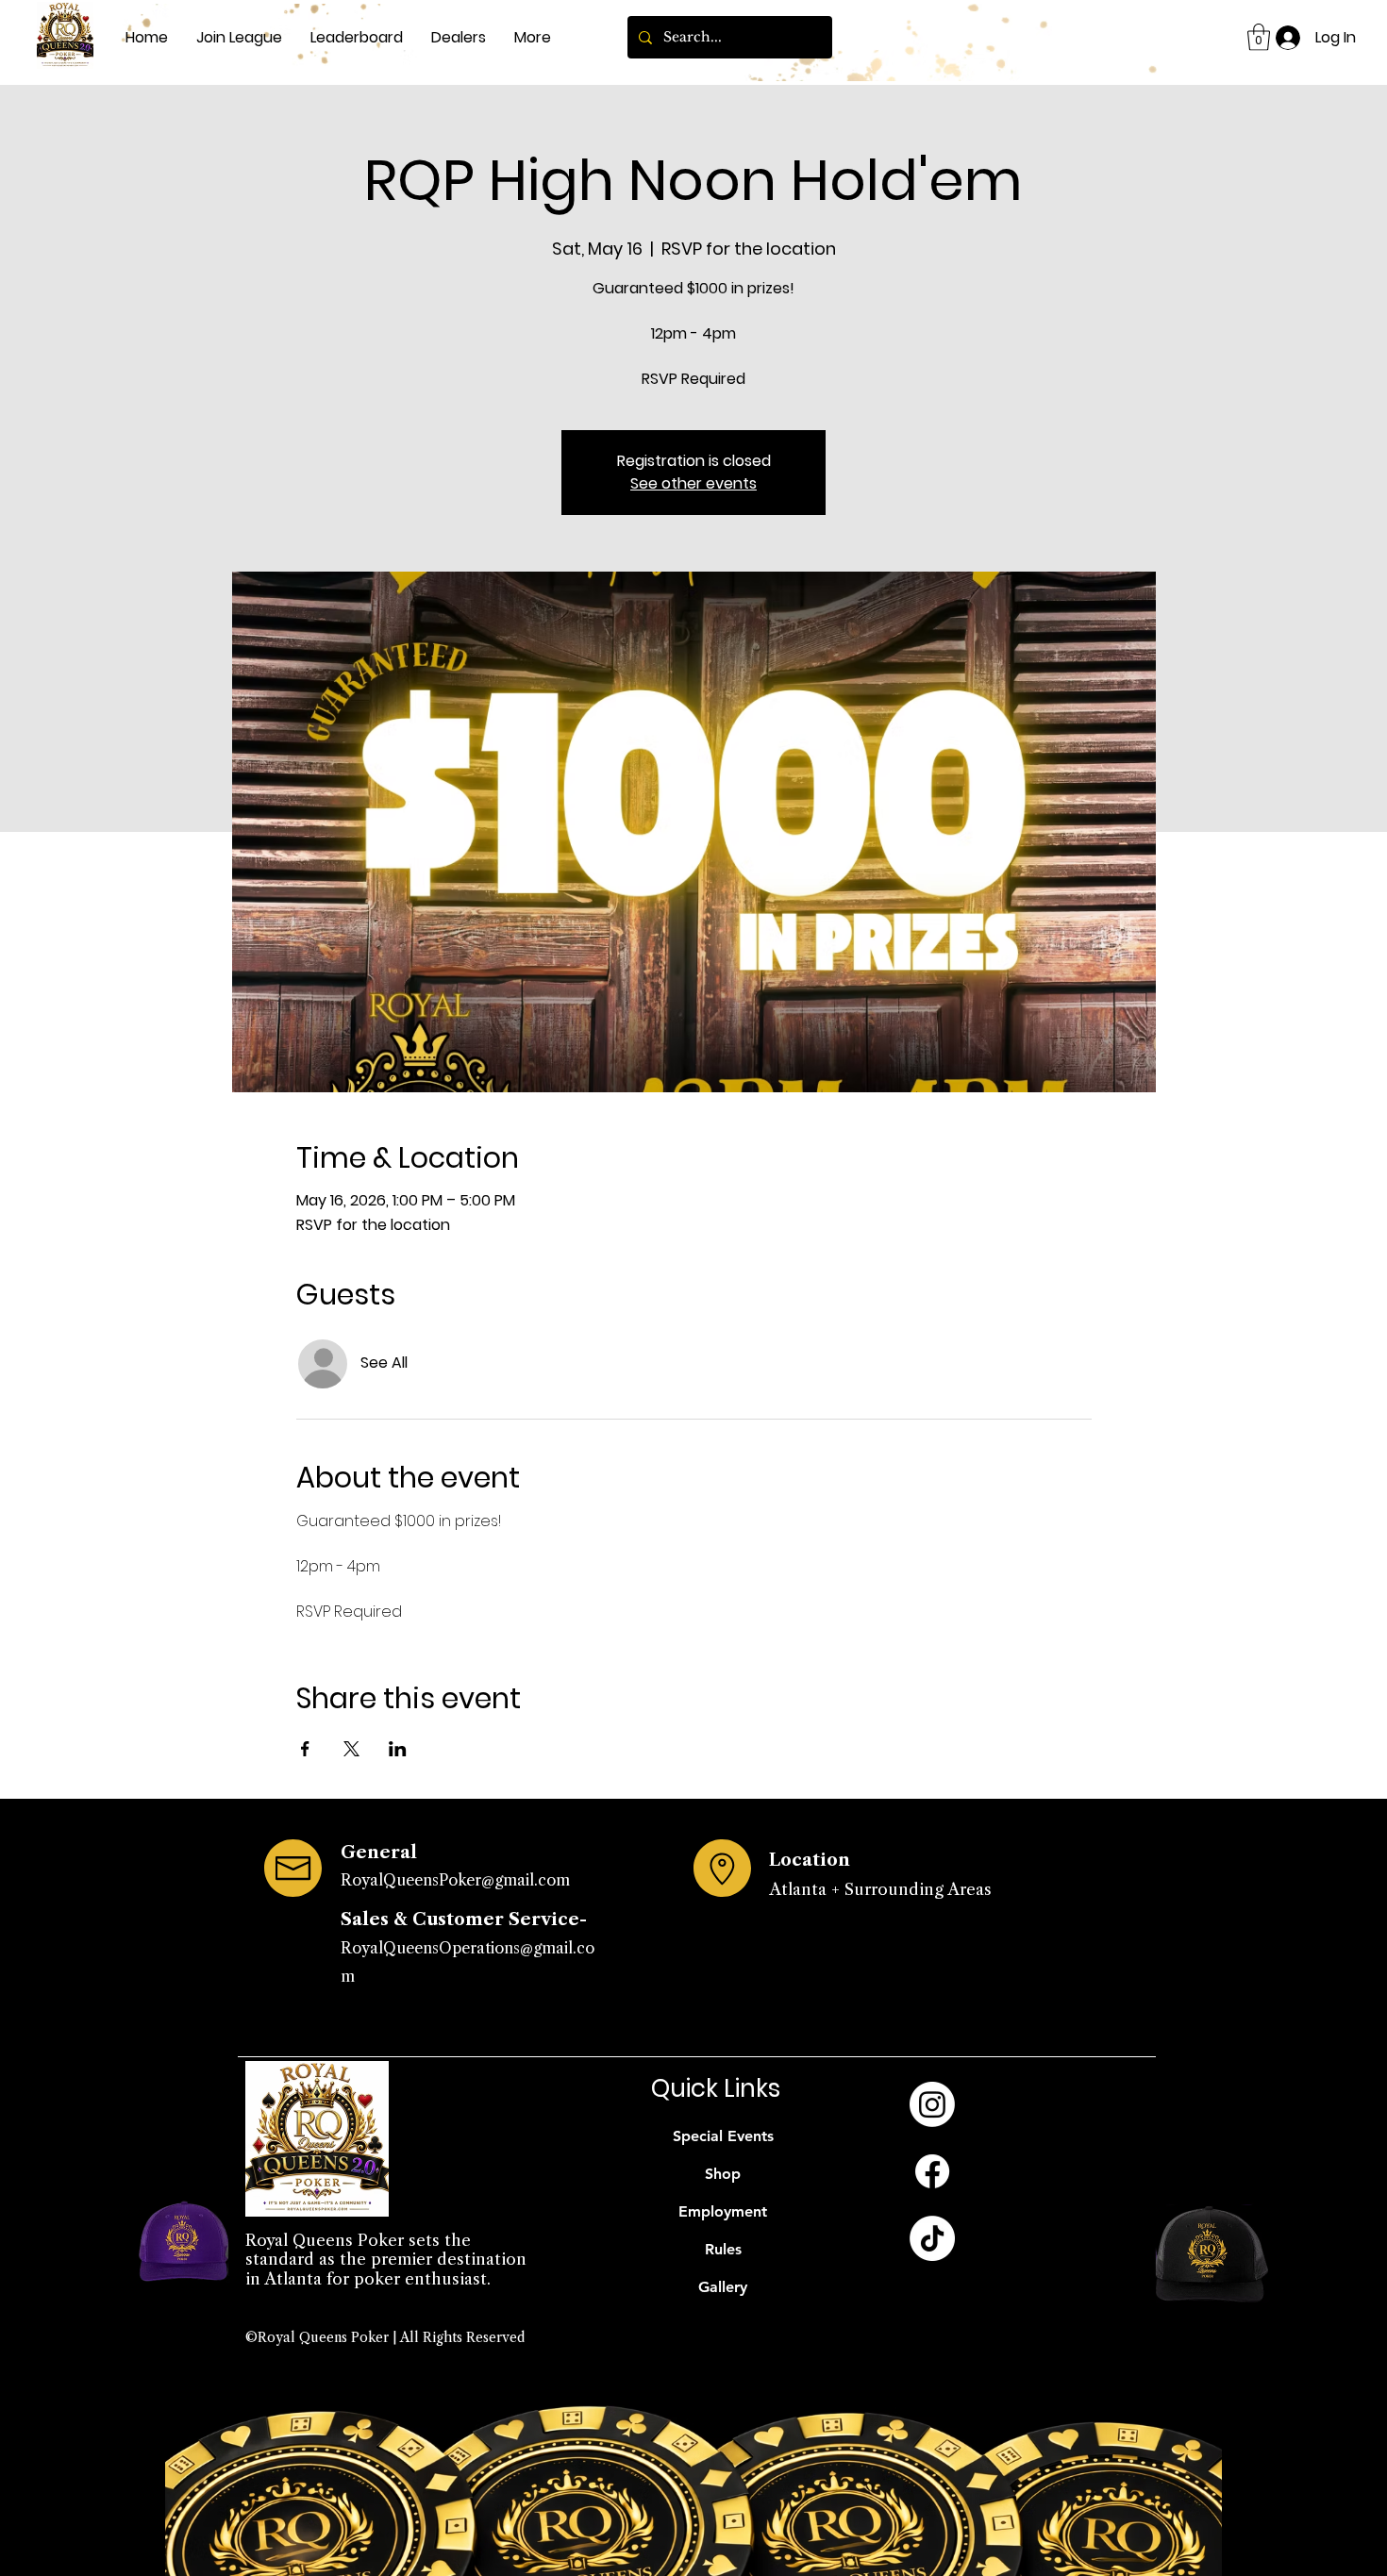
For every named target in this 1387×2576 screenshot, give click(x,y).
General (379, 1853)
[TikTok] (932, 2238)
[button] (1259, 37)
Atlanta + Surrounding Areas (880, 1889)
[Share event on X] (351, 1749)
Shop (723, 2174)
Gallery (723, 2287)
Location (810, 1860)
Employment (723, 2211)
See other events (693, 483)
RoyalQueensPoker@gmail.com (455, 1880)
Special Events (723, 2136)
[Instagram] (932, 2104)
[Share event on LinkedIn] (398, 1749)
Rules (723, 2249)
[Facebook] (932, 2171)
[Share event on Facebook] (305, 1749)
